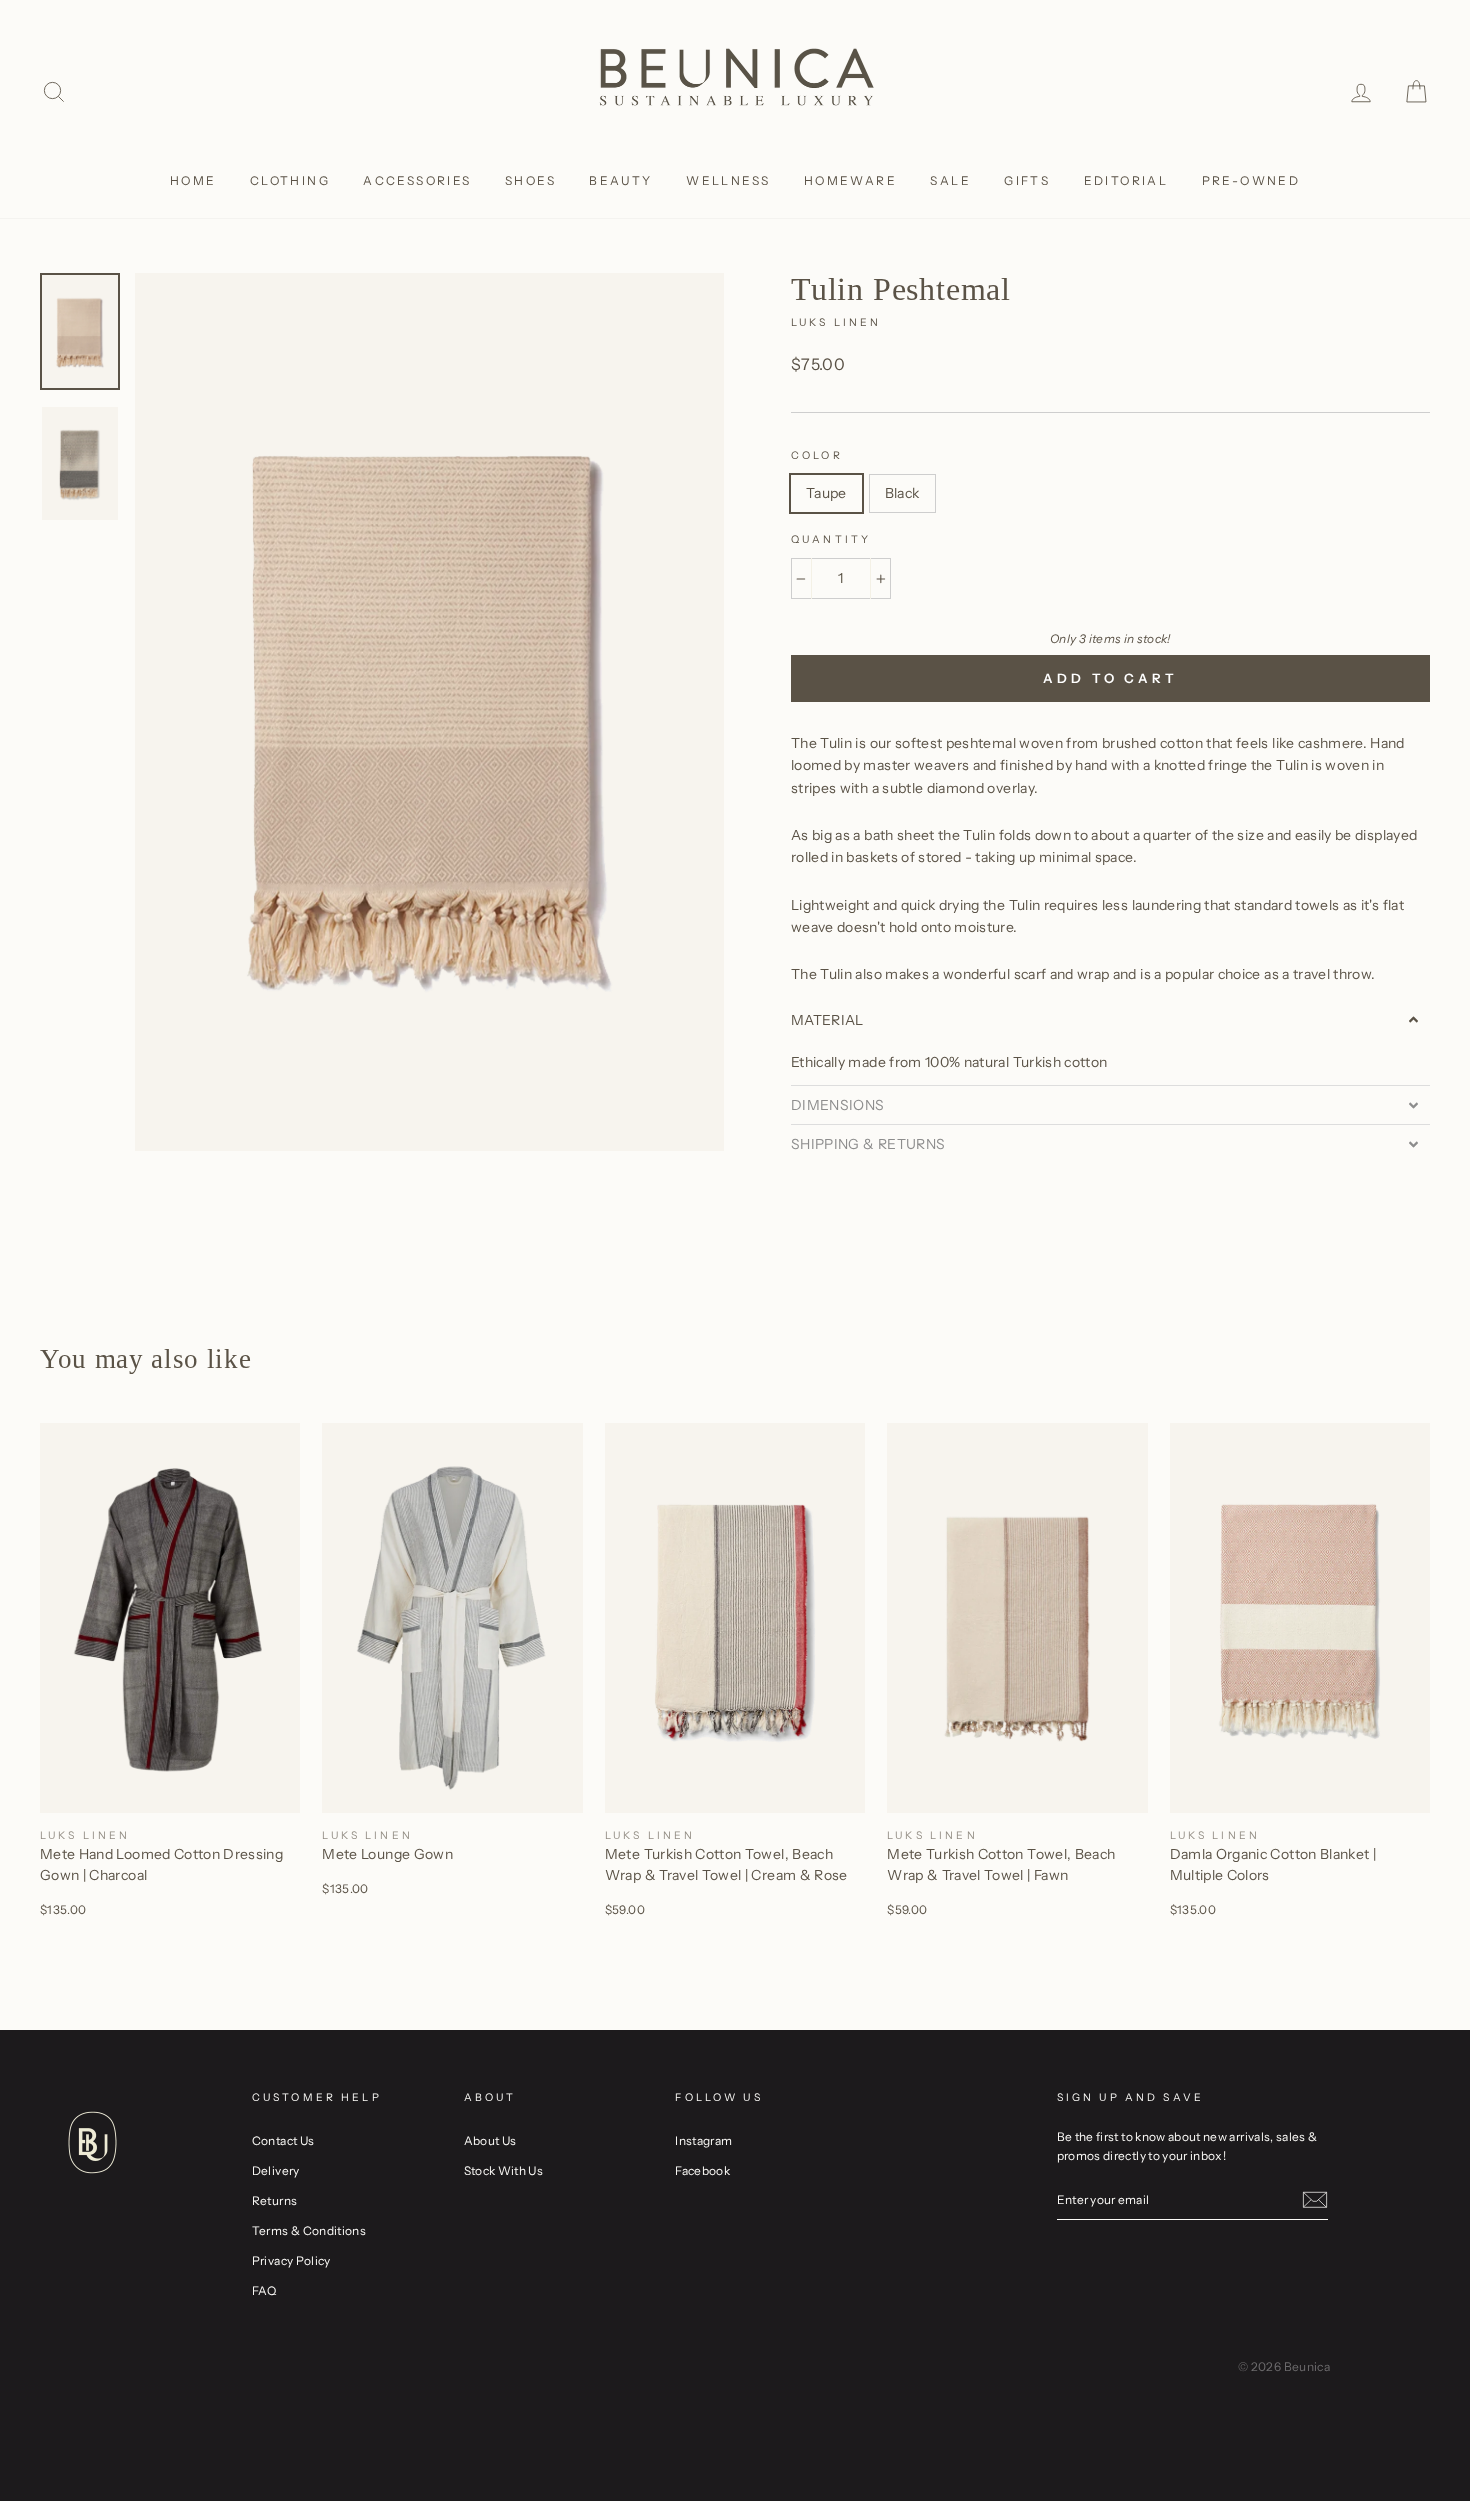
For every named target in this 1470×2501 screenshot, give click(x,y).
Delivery (276, 2170)
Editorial (1126, 180)
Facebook (702, 2170)
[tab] (1110, 1020)
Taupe (826, 493)
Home (193, 180)
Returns (274, 2200)
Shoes (530, 180)
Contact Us (283, 2140)
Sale (950, 180)
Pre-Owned (1251, 180)
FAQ (264, 2290)
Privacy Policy (291, 2260)
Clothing (290, 180)
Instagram (703, 2140)
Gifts (1027, 180)
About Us (490, 2140)
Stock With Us (504, 2170)
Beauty (620, 180)
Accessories (417, 180)
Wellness (728, 180)
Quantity (831, 539)
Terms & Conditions (309, 2230)
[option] (429, 712)
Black (902, 493)
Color (817, 455)
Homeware (850, 180)
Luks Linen (836, 322)
